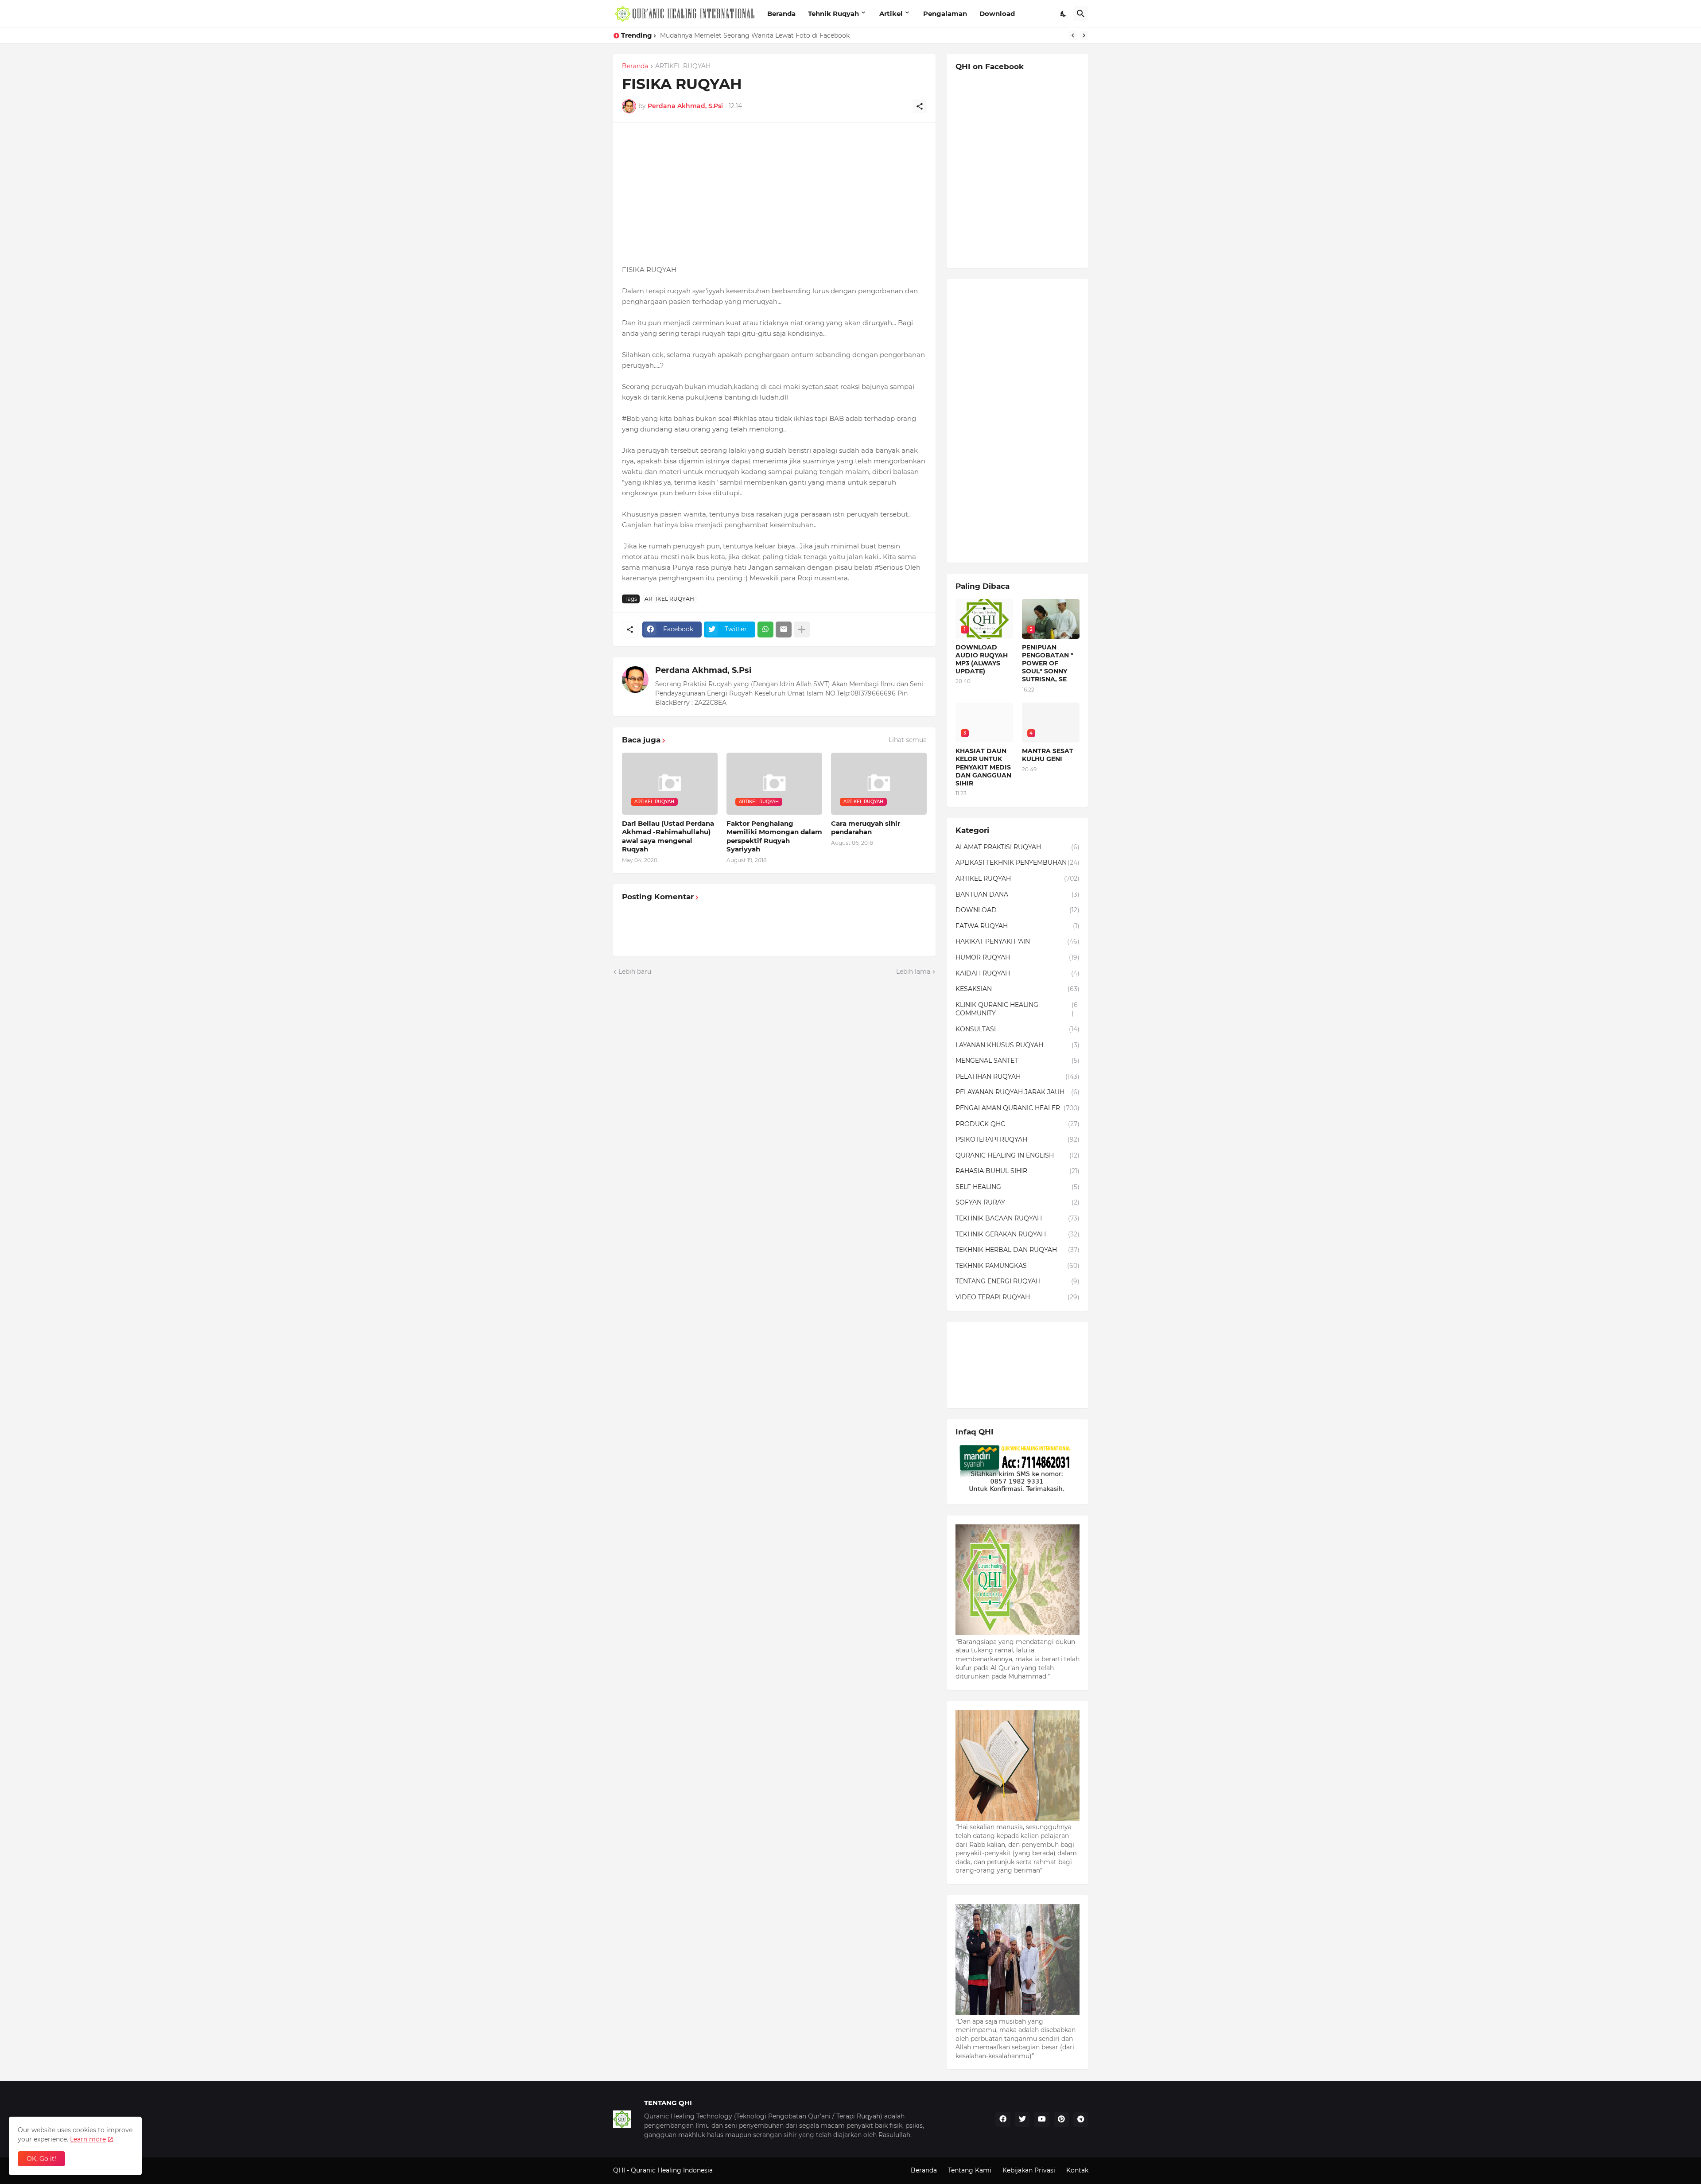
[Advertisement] (774, 194)
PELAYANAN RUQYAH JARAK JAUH (1017, 1092)
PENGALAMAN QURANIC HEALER (1017, 1108)
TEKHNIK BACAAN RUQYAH (1017, 1218)
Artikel (891, 14)
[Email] (784, 630)
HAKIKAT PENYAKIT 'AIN (1017, 941)
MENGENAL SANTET (1017, 1061)
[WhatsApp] (765, 630)
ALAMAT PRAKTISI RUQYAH (1017, 847)
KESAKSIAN (1017, 989)
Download (997, 14)
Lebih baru (635, 972)
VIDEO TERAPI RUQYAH (1017, 1297)
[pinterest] (1061, 2119)
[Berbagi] (920, 106)
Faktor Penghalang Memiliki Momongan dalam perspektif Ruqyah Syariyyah (774, 836)
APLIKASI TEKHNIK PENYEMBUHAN (1017, 863)
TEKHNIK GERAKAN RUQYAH (1017, 1234)
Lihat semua (908, 740)
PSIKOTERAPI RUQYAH (1017, 1139)
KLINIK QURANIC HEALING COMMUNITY (1017, 1009)
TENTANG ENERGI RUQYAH (1017, 1281)
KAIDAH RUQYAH (1017, 973)
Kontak (1077, 2170)
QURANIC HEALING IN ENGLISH (1017, 1155)
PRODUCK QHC (1017, 1124)
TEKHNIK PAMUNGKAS (1017, 1266)
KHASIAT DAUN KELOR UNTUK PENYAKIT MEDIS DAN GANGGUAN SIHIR (773, 35)
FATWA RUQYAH (1017, 926)
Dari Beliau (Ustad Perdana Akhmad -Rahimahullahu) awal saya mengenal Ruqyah (668, 836)
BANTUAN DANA (1017, 894)
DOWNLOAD (1017, 910)
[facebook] (1003, 2119)
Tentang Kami (970, 2170)
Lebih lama (913, 972)
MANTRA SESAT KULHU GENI (1048, 755)
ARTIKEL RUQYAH (683, 66)
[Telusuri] (1081, 14)
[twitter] (1022, 2119)
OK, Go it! (41, 2159)
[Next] (1084, 35)
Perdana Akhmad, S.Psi (703, 670)
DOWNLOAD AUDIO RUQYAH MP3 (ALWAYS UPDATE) (982, 659)
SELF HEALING (1017, 1187)
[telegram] (1081, 2119)
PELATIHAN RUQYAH (1017, 1076)
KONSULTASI (1017, 1029)
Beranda (781, 14)
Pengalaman (945, 14)
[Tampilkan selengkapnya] (802, 630)
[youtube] (1042, 2119)
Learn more (88, 2139)
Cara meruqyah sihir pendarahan (866, 828)
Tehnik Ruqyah (833, 14)
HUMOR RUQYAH (1017, 957)
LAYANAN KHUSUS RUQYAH (1017, 1045)
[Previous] (1073, 35)
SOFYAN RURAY (1017, 1202)
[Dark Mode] (1064, 14)
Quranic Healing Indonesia (672, 2170)
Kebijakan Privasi (1029, 2170)
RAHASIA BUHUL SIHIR (1017, 1171)
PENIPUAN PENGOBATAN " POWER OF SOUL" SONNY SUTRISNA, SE (1048, 663)
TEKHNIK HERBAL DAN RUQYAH (1017, 1250)
